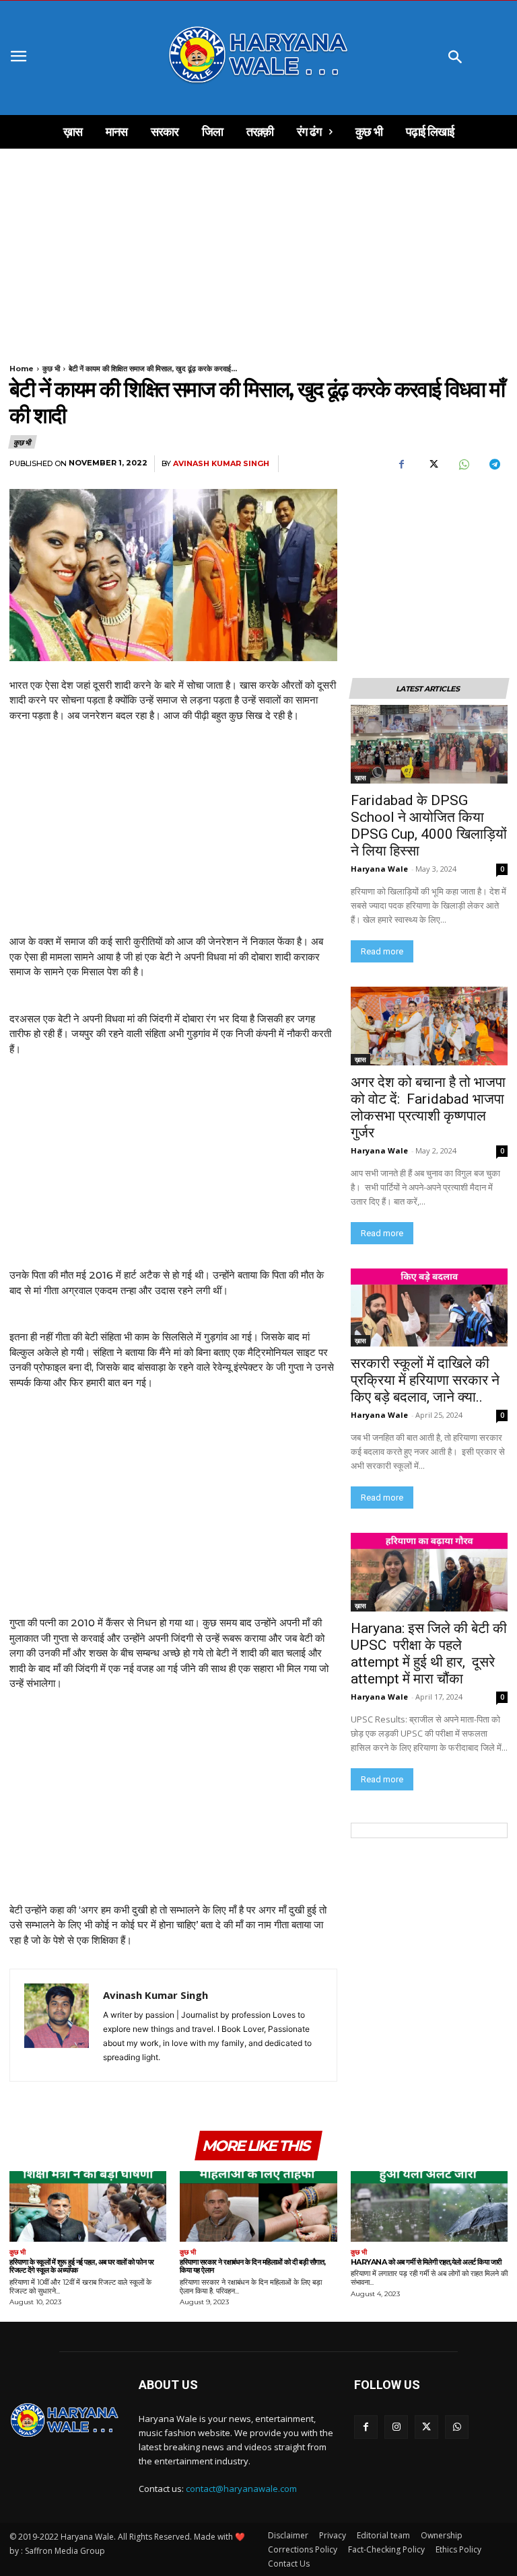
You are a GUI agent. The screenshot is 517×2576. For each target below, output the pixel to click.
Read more (382, 951)
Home (22, 369)
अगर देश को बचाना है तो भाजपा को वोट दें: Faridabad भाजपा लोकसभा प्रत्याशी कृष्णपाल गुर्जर (428, 1107)
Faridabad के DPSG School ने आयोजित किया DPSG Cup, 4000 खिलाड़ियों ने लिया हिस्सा (429, 826)
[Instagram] (396, 2427)
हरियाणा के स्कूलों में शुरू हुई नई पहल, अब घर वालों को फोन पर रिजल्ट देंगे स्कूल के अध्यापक (82, 2266)
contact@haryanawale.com (241, 2489)
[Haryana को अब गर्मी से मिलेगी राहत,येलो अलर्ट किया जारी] (429, 2206)
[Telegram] (494, 464)
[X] (432, 464)
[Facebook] (401, 464)
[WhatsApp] (463, 464)
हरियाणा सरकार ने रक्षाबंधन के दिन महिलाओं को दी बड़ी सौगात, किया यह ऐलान (253, 2266)
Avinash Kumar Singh (221, 464)
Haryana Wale (379, 869)
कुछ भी (51, 369)
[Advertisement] (258, 248)
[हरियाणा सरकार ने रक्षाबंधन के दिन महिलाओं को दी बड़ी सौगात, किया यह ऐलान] (258, 2206)
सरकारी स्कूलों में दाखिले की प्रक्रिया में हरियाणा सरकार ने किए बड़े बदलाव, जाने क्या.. (425, 1380)
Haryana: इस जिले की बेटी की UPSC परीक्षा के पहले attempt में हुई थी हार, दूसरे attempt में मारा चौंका (429, 1654)
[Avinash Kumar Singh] (57, 2025)
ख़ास (360, 778)
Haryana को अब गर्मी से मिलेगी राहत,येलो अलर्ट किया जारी (426, 2262)
